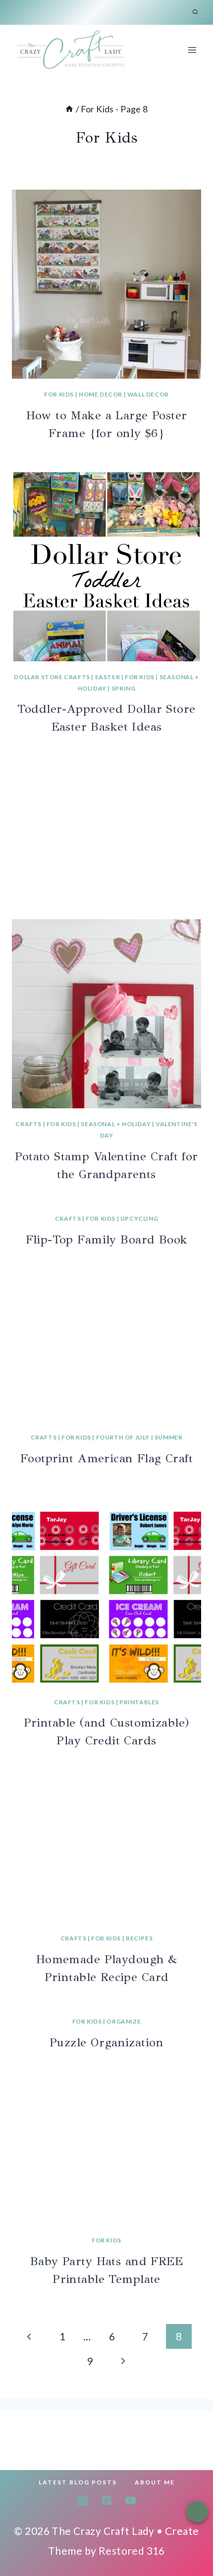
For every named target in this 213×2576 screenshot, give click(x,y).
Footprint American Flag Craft (106, 1458)
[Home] (69, 109)
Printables (139, 1702)
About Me (155, 2482)
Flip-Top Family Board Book (107, 1239)
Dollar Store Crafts (52, 677)
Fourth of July (123, 1437)
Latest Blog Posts (78, 2482)
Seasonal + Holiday (116, 1124)
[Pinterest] (106, 2500)
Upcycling (139, 1218)
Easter (108, 677)
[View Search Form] (195, 12)
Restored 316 (132, 2551)
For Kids (59, 394)
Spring (124, 688)
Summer (169, 1437)
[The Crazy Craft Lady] (71, 50)
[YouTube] (130, 2500)
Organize (124, 2021)
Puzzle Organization (106, 2042)
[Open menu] (192, 50)
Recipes (139, 1938)
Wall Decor (148, 394)
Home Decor (101, 394)
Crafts (28, 1124)
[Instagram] (83, 2500)
